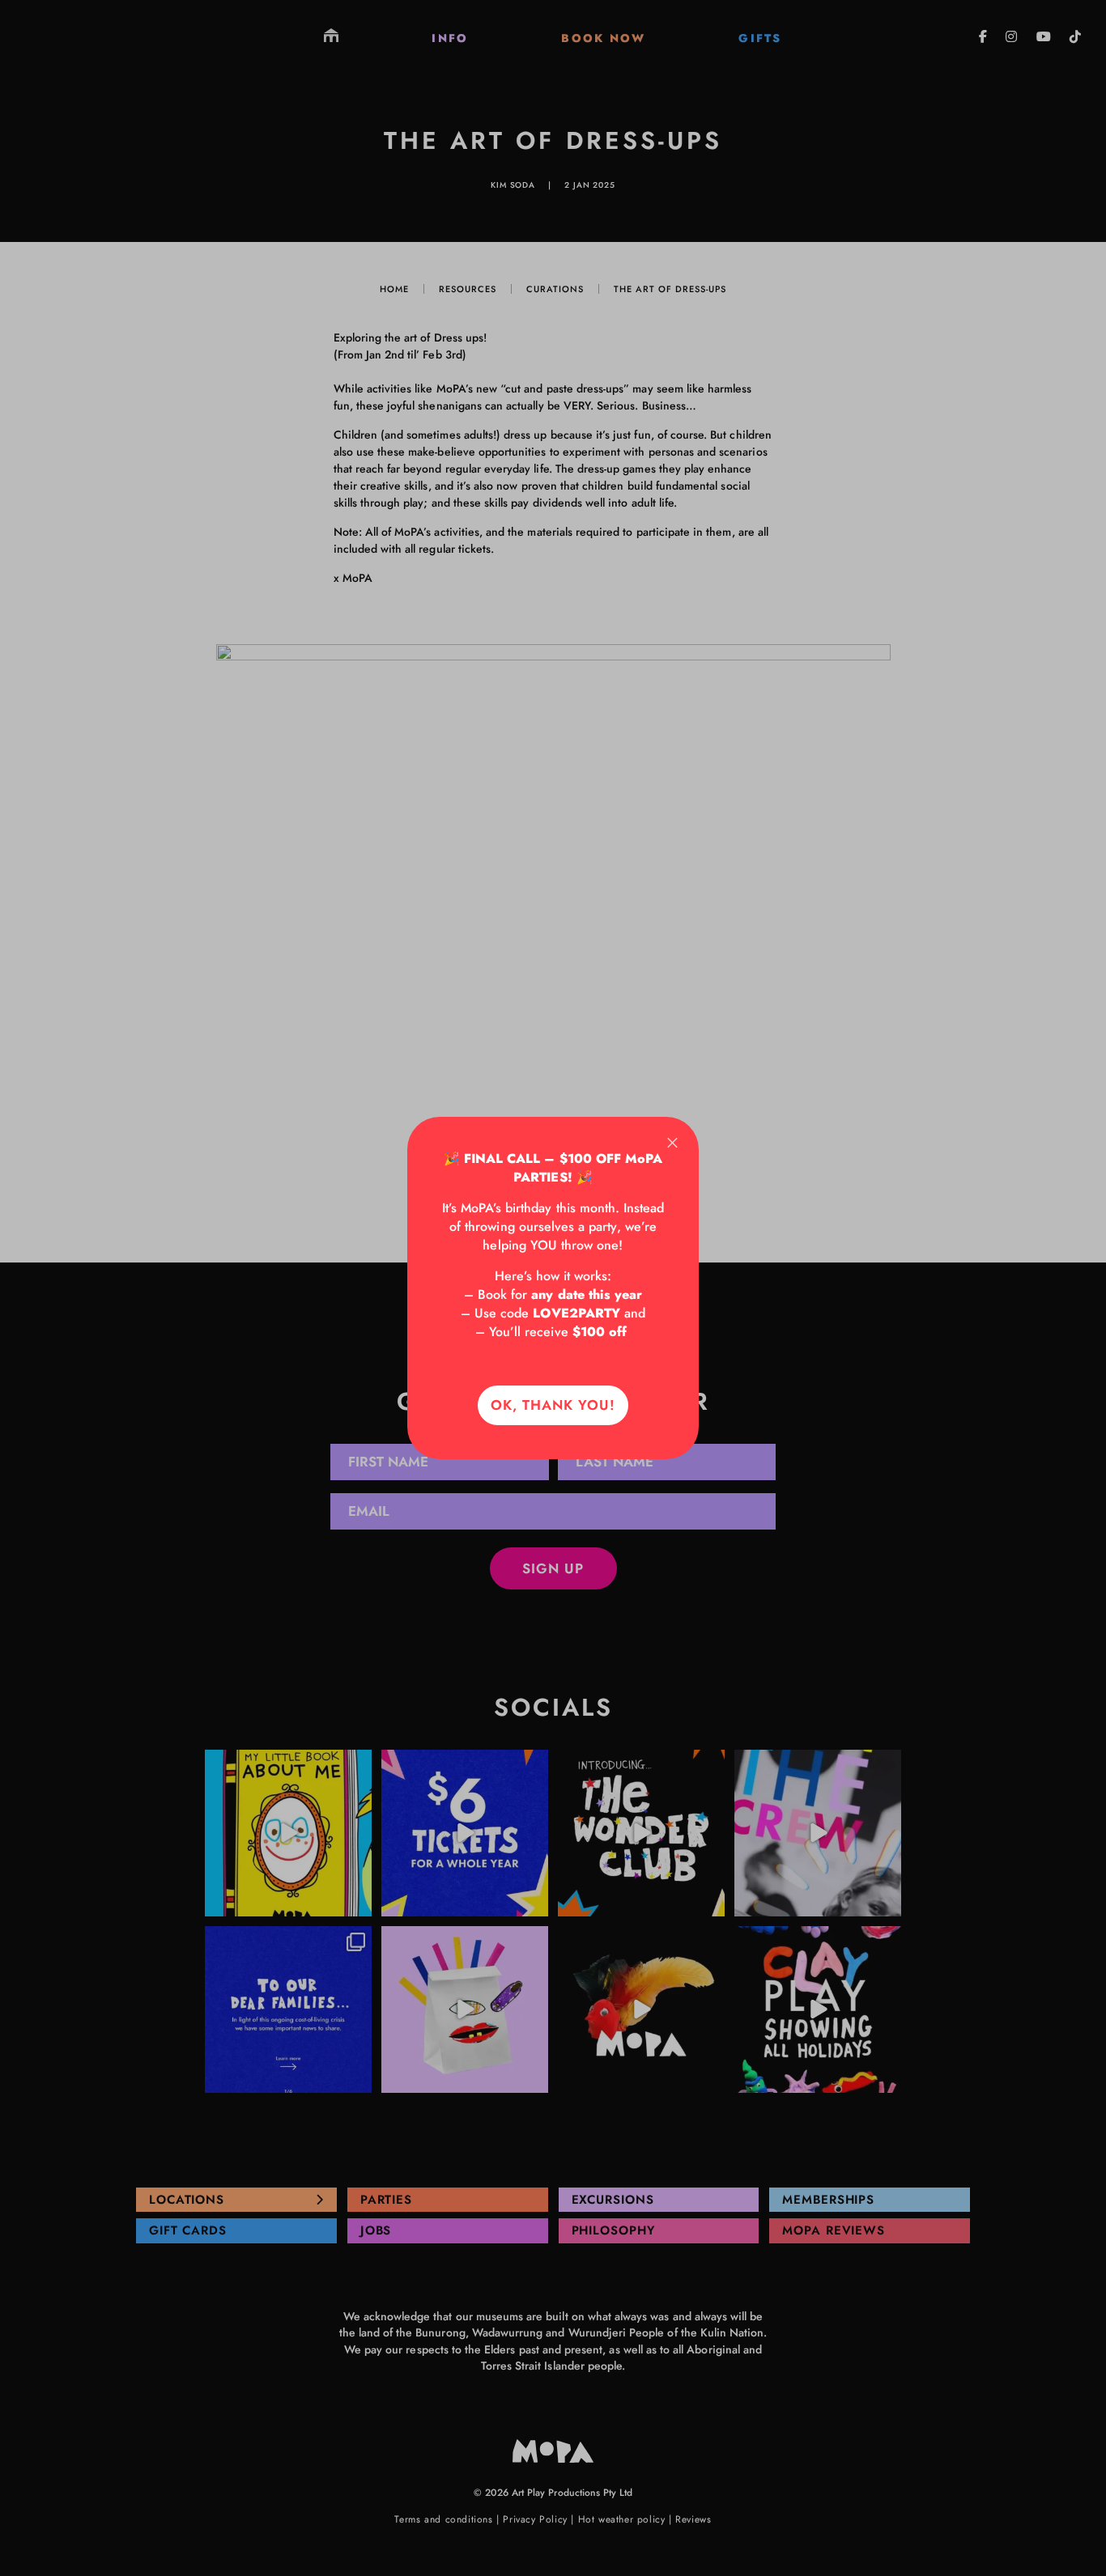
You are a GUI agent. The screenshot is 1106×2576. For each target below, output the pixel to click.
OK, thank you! (553, 1405)
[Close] (672, 1143)
